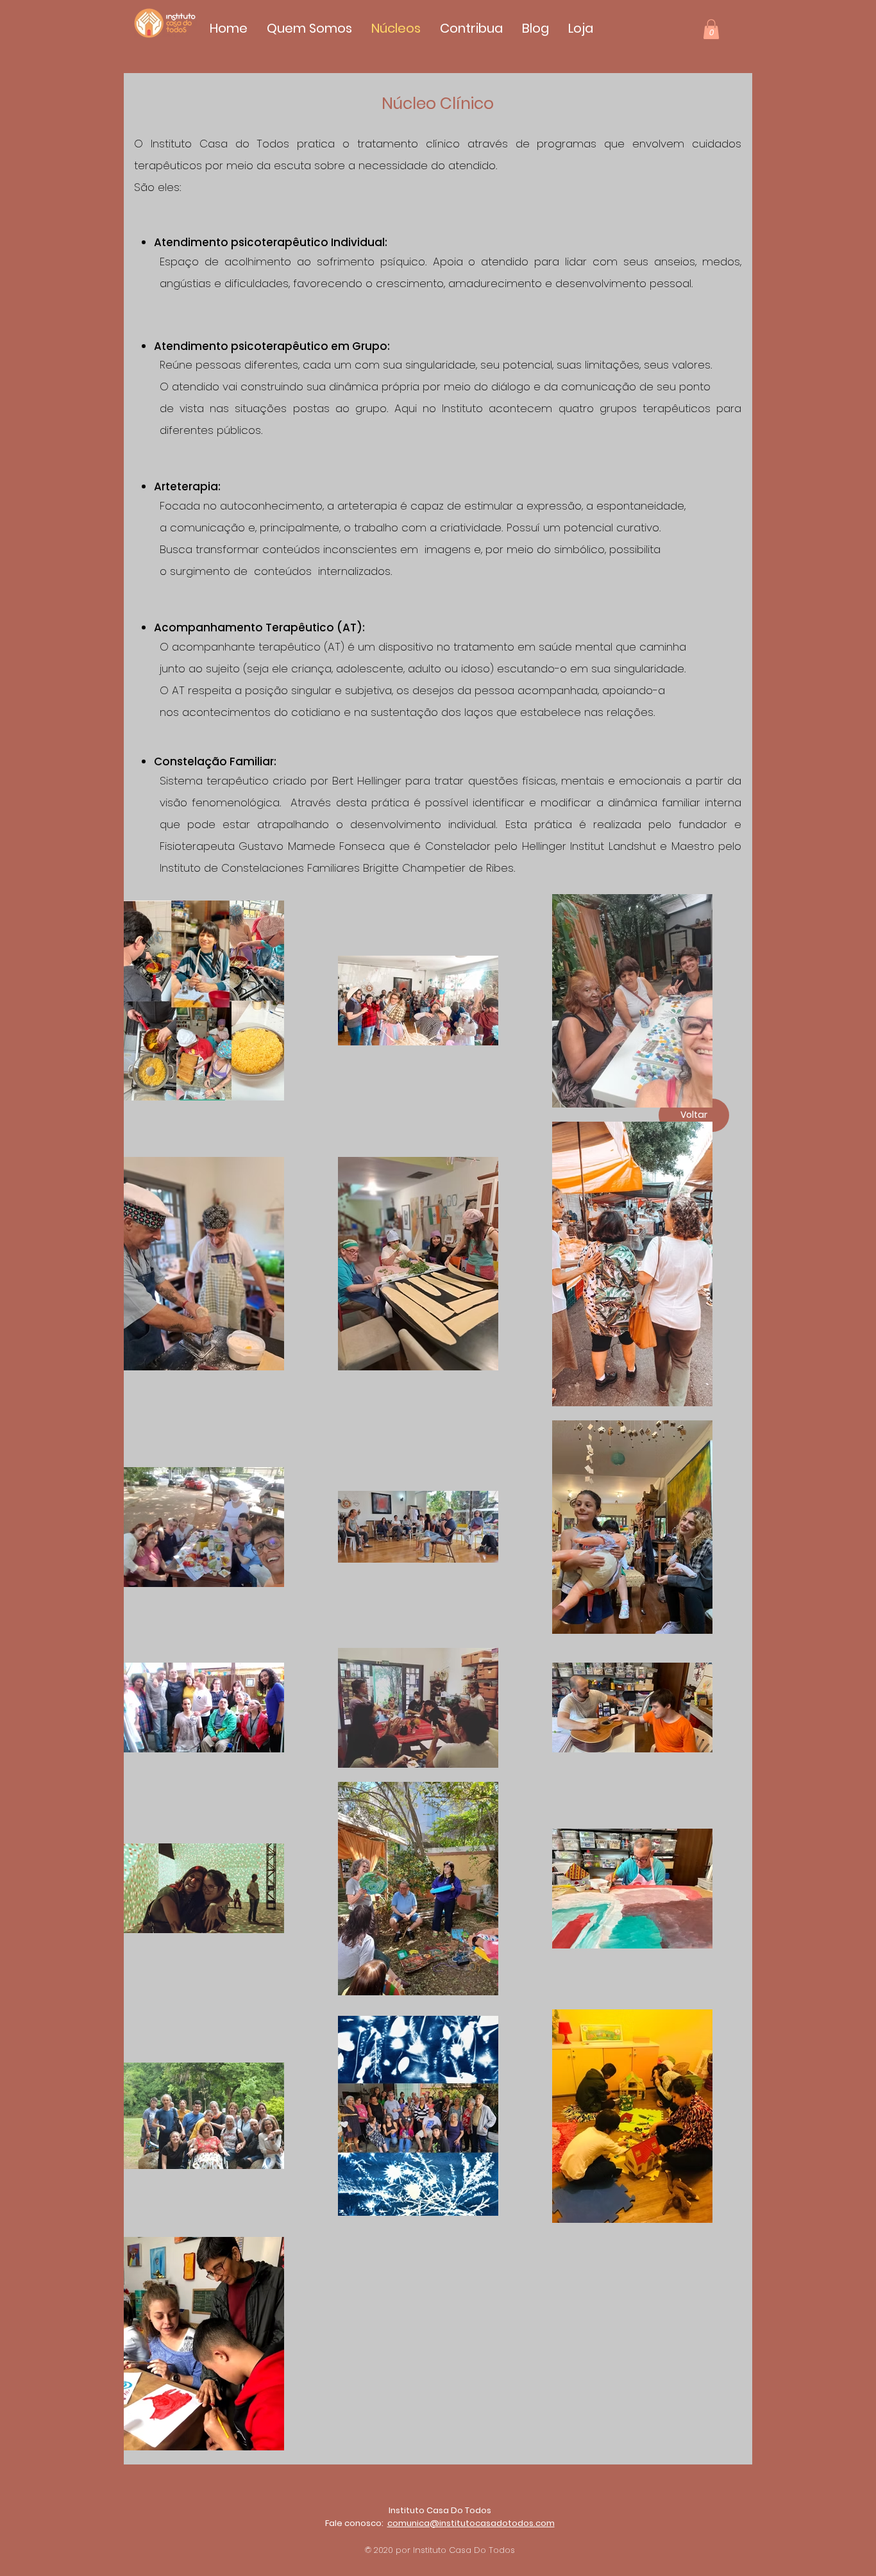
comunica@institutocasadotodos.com (471, 2523)
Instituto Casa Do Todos (440, 2510)
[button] (711, 29)
